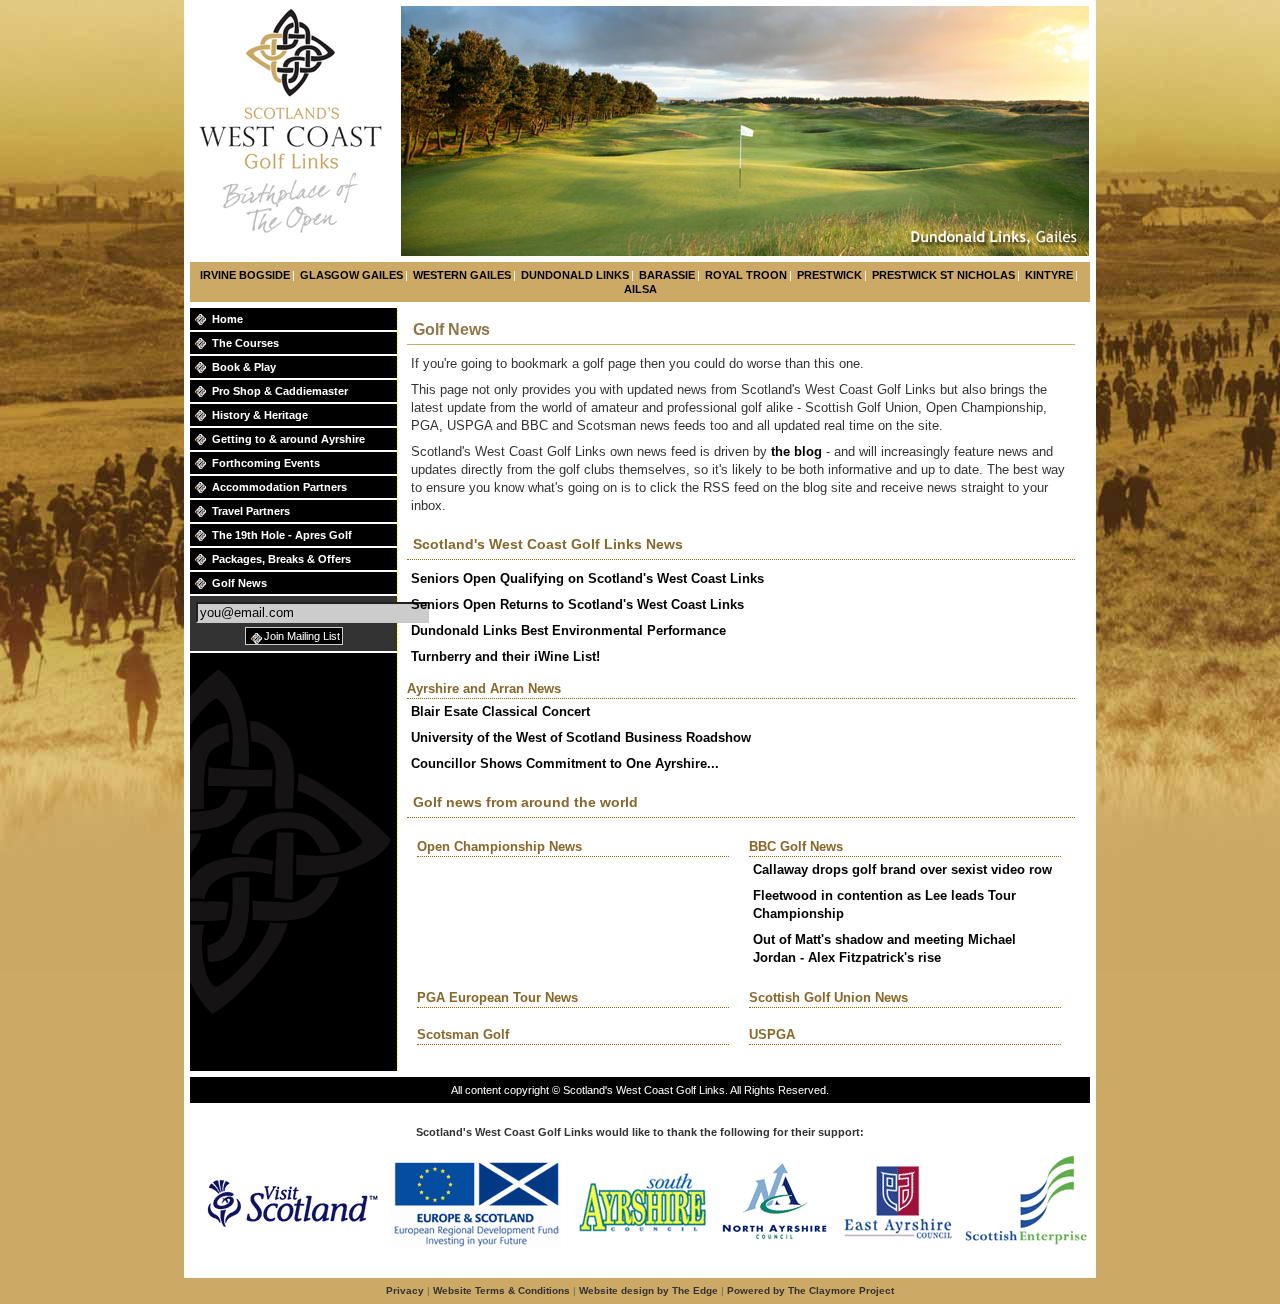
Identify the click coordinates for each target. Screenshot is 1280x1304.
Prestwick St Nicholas (943, 275)
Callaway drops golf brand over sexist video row (902, 869)
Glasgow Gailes (351, 275)
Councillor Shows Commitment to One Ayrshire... (565, 763)
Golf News (239, 583)
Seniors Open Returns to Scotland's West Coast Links (577, 604)
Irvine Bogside (245, 275)
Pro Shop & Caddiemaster (280, 391)
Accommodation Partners (279, 487)
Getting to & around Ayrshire (288, 439)
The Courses (245, 343)
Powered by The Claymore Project (810, 1290)
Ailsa (640, 289)
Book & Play (244, 367)
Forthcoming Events (266, 463)
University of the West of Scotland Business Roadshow (581, 737)
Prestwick (829, 275)
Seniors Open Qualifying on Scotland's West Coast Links (587, 578)
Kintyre (1049, 275)
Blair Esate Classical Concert (500, 711)
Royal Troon (746, 275)
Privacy (405, 1290)
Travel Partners (251, 511)
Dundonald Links (575, 275)
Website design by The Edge (648, 1290)
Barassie (667, 275)
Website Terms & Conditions (501, 1290)
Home (227, 319)
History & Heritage (260, 415)
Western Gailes (462, 275)
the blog (798, 451)
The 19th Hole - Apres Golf (282, 535)
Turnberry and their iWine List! (505, 656)
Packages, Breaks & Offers (281, 559)
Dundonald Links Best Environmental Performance (568, 630)
